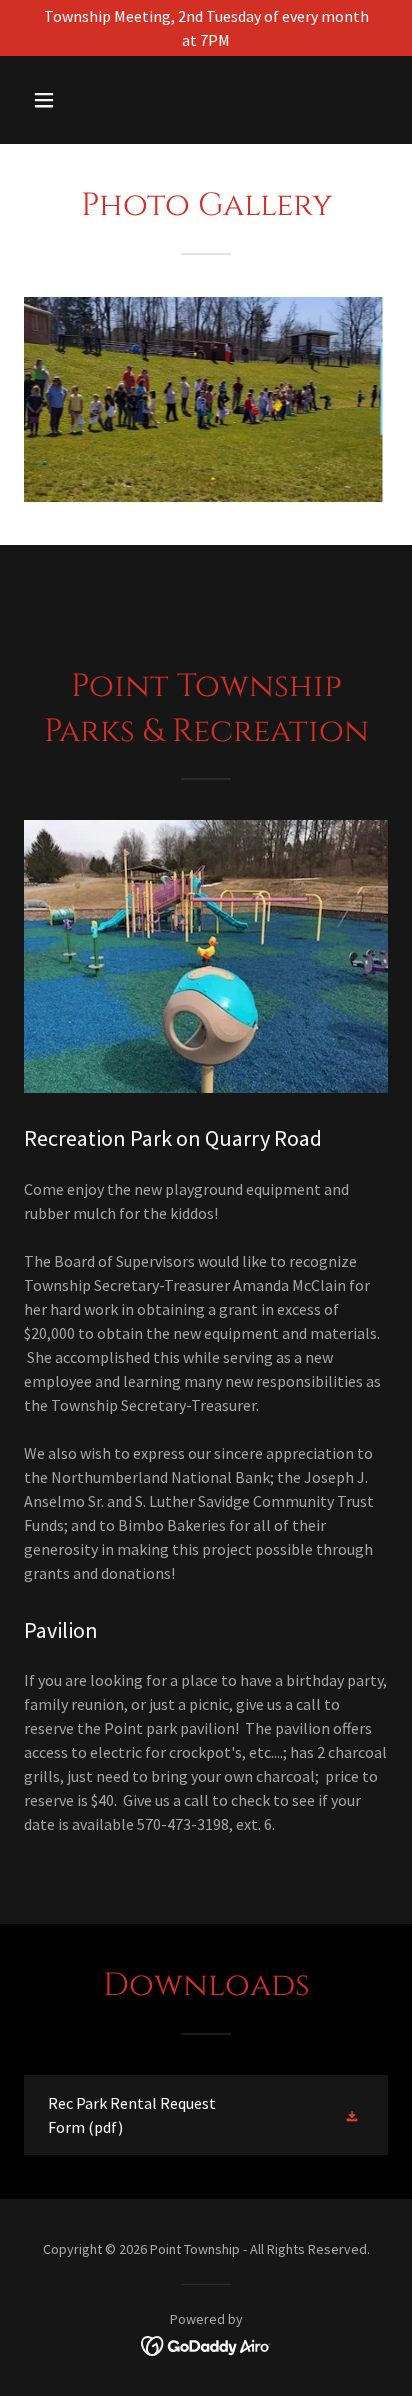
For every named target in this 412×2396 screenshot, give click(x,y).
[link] (206, 2115)
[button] (65, 100)
